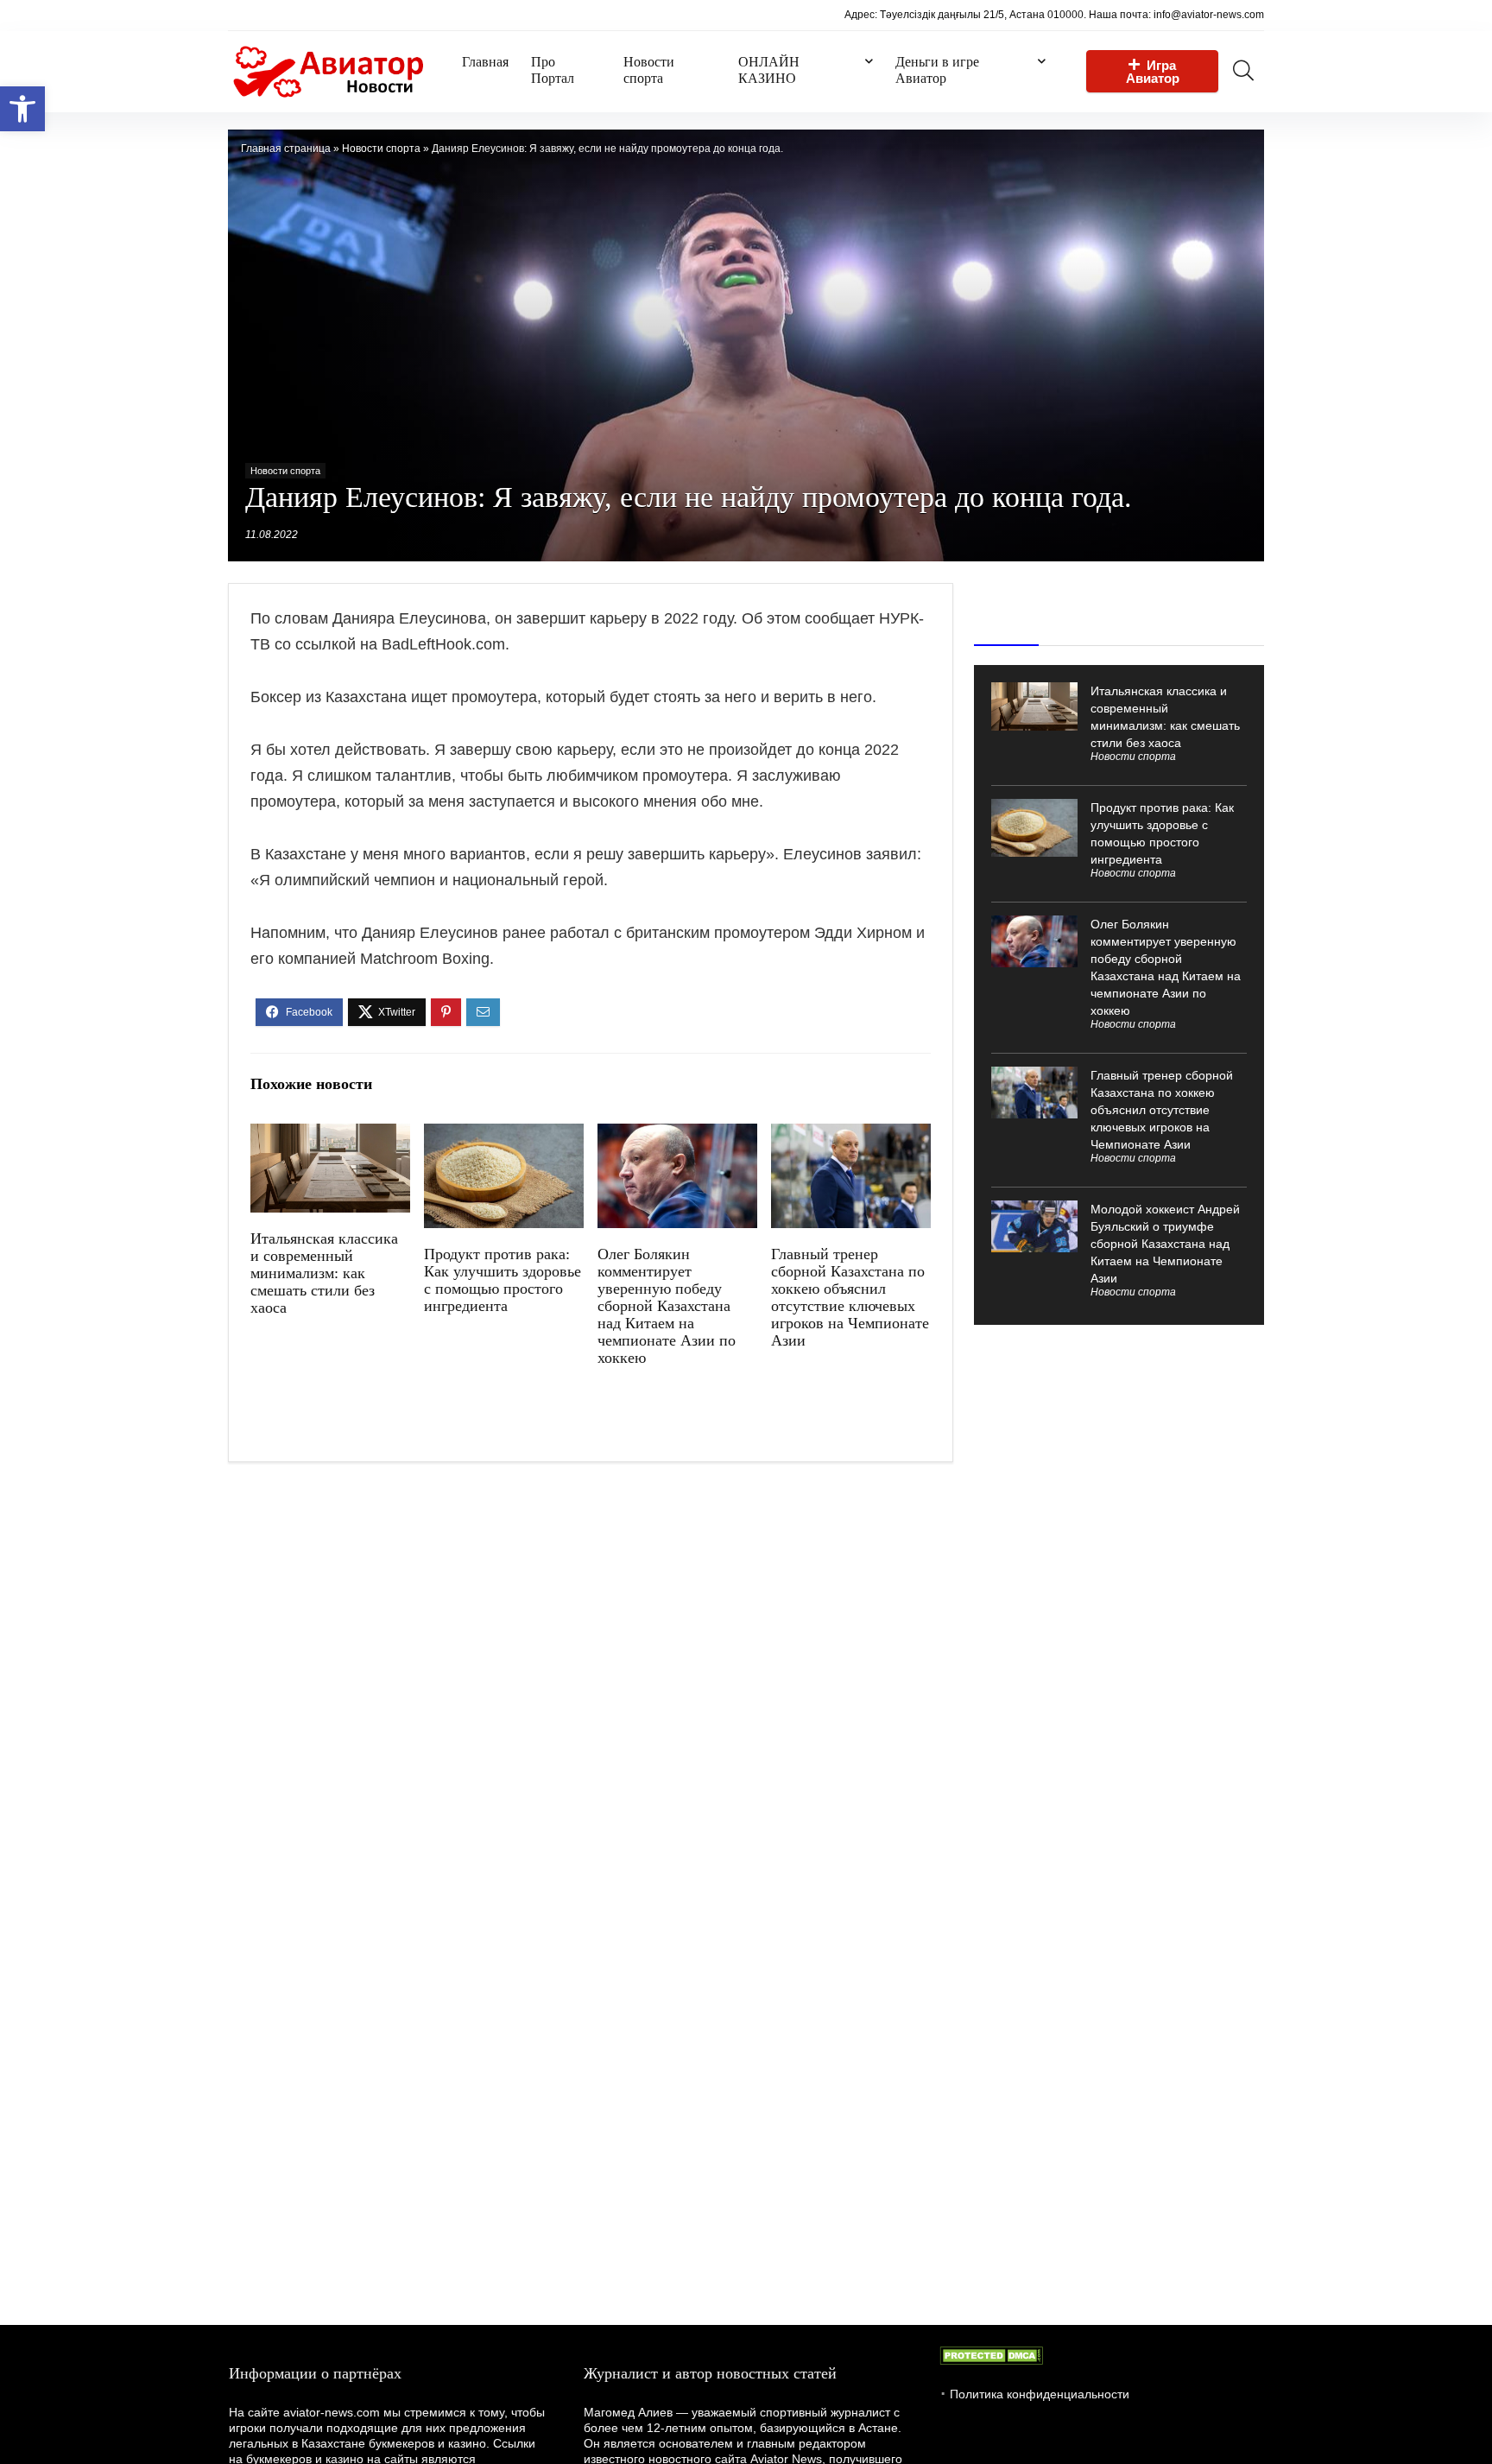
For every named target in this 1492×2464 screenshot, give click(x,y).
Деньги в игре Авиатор (937, 70)
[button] (22, 109)
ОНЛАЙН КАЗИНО (769, 70)
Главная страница (286, 149)
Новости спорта (649, 70)
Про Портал (553, 70)
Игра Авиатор (1153, 72)
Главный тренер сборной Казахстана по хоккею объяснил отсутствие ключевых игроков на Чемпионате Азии (850, 1297)
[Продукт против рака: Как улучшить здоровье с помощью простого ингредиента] (504, 1135)
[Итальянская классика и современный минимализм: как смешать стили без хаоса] (330, 1135)
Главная (485, 62)
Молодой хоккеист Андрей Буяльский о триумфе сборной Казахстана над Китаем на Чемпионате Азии (1165, 1244)
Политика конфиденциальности (1040, 2394)
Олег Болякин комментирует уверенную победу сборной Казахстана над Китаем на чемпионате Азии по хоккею (667, 1306)
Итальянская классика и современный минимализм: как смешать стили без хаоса (324, 1273)
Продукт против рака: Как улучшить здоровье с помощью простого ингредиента (503, 1280)
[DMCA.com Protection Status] (991, 2354)
